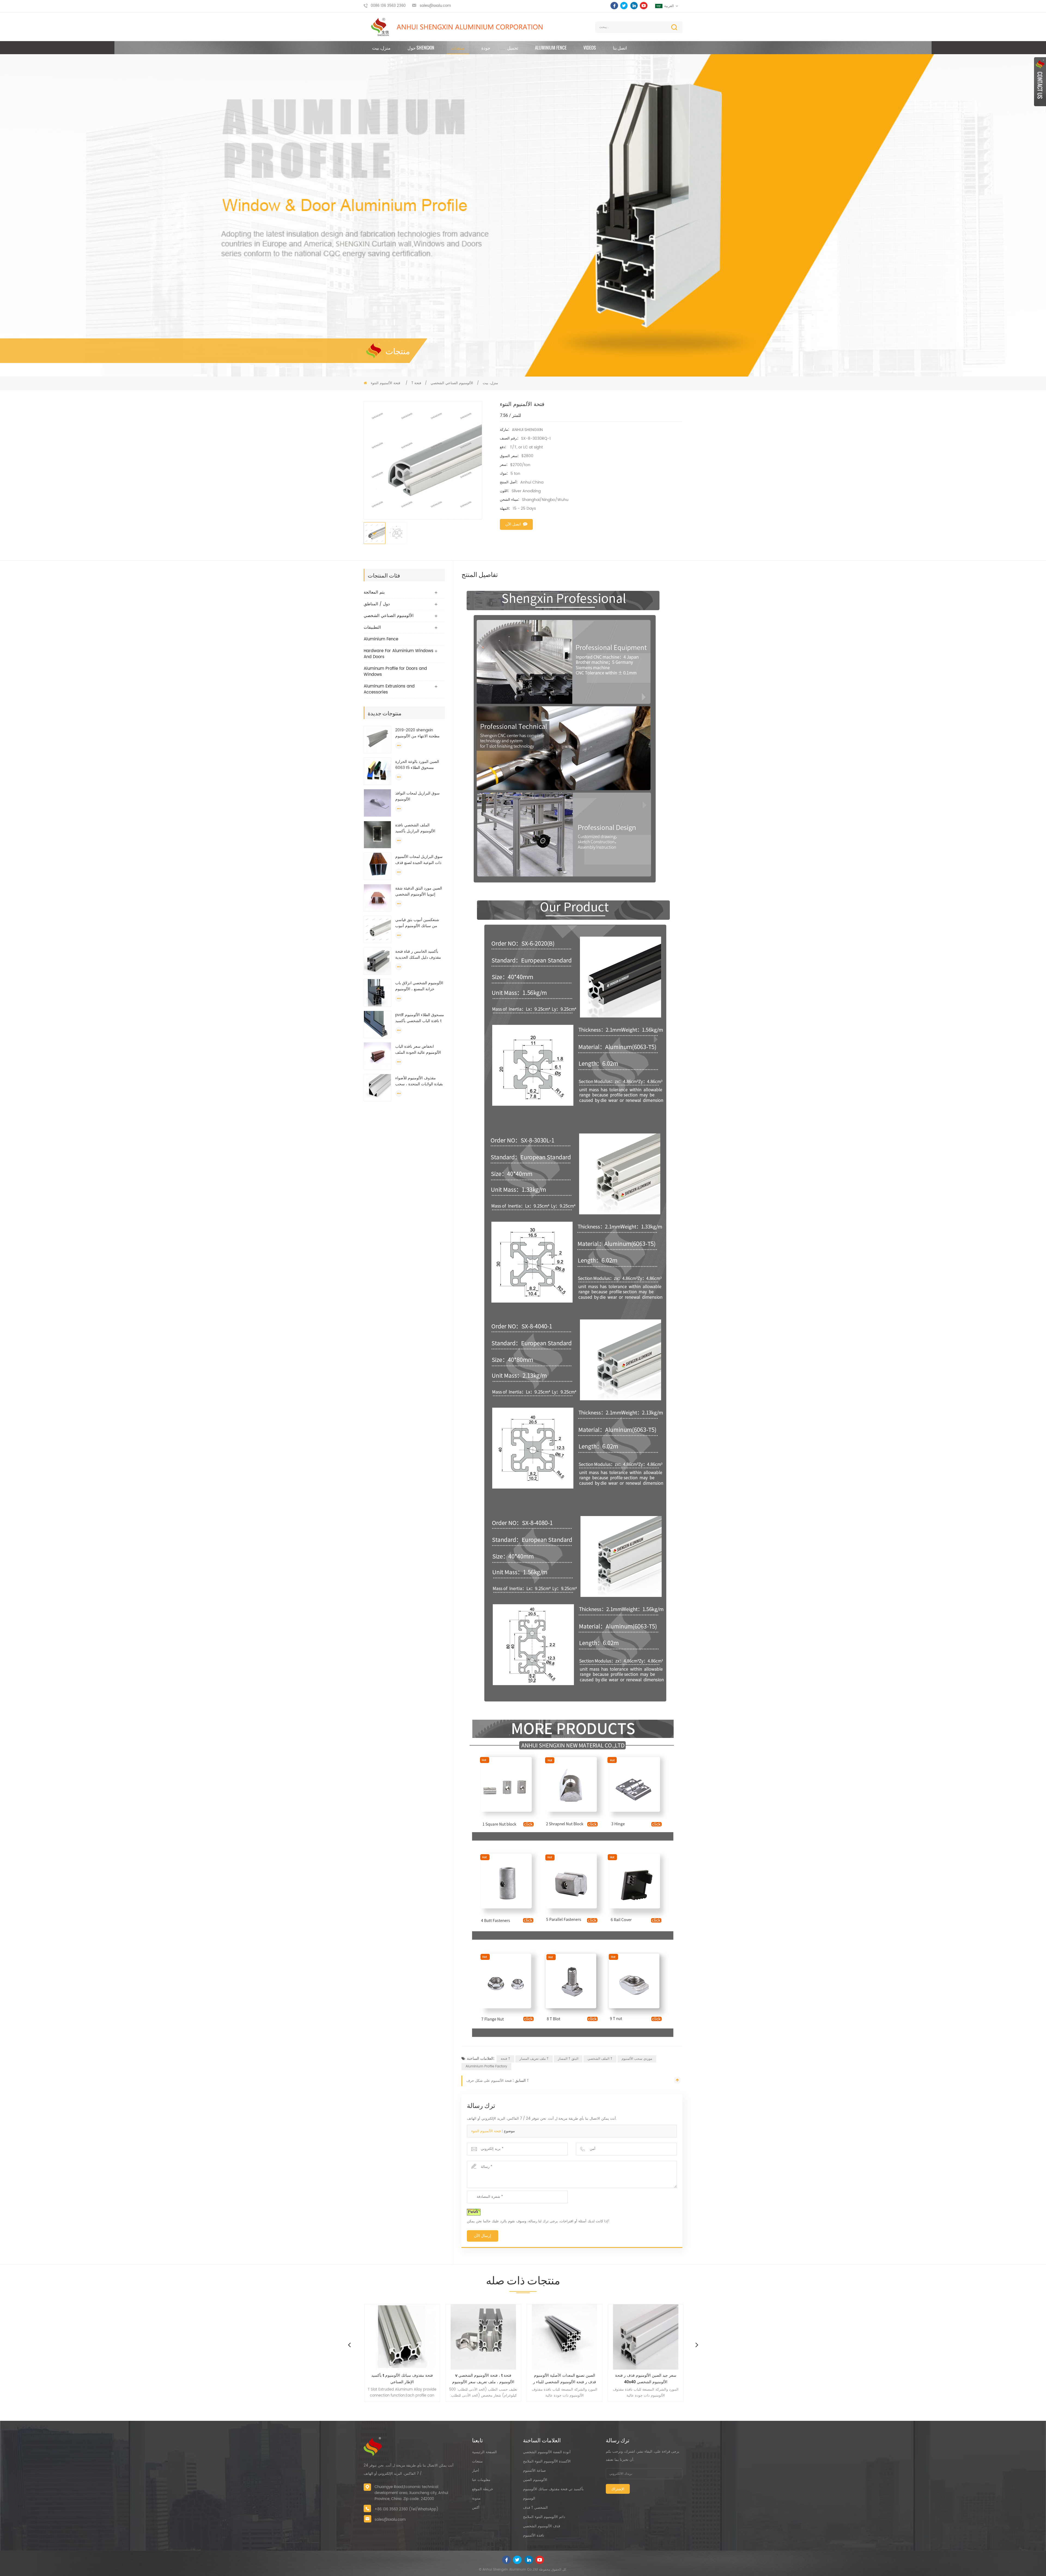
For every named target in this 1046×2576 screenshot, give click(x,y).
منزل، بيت (381, 48)
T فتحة (416, 383)
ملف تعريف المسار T (534, 2059)
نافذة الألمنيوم (534, 2536)
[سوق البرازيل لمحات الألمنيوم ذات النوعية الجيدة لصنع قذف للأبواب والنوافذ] (377, 866)
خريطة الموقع (483, 2489)
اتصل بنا (620, 48)
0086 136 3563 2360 (388, 6)
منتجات (458, 48)
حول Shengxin (421, 48)
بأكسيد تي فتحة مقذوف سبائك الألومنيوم (553, 2489)
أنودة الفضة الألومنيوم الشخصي (547, 2452)
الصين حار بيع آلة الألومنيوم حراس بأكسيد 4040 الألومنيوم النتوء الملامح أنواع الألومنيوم (645, 2379)
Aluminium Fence (551, 48)
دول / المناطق (377, 604)
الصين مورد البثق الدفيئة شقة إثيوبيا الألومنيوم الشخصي (419, 891)
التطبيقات (372, 627)
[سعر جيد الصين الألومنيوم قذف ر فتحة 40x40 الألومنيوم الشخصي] (402, 2337)
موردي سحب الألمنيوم (637, 2059)
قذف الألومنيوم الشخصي (542, 2526)
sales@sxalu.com (435, 6)
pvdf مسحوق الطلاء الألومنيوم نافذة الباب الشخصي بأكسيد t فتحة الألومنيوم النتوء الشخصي (420, 1018)
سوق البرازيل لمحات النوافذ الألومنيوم (417, 796)
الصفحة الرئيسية (484, 2452)
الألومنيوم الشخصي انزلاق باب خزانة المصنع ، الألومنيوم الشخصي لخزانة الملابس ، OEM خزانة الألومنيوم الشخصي (419, 986)
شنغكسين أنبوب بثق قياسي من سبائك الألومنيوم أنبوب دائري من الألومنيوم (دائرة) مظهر (418, 923)
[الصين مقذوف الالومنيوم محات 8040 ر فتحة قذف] (564, 2337)
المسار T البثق (568, 2059)
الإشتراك (618, 2489)
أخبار (476, 2471)
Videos (590, 48)
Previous (349, 2345)
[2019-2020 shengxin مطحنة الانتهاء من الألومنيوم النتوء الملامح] (377, 740)
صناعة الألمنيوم (534, 2471)
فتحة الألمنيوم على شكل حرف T (498, 2081)
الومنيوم (529, 2499)
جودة (486, 48)
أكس (476, 2508)
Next (697, 2345)
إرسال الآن (483, 2236)
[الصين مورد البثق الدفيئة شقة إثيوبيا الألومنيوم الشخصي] (377, 898)
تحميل (513, 48)
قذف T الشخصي (535, 2508)
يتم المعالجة (374, 592)
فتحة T (505, 2059)
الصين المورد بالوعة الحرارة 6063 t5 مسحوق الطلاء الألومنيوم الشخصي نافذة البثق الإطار (419, 765)
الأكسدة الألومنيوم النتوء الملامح (547, 2462)
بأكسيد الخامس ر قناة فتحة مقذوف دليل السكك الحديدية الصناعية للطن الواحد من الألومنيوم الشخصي (418, 955)
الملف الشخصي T (600, 2059)
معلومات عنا (481, 2480)
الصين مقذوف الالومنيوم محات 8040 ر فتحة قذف (564, 2379)
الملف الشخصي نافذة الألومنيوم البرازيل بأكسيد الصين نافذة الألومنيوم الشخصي (415, 828)
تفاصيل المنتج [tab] (480, 574)
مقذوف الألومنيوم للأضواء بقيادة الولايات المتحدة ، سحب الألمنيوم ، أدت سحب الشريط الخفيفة (419, 1081)
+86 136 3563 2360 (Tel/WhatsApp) (406, 2509)
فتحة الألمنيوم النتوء (486, 2131)
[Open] (1040, 82)
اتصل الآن (513, 524)
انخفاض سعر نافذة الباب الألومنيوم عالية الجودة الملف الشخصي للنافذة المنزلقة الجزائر (418, 1050)
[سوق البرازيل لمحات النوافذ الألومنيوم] (377, 803)
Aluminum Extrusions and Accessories (389, 689)
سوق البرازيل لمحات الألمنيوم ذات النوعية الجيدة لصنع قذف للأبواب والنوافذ (419, 860)
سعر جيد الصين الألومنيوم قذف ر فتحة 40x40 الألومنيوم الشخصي (402, 2379)
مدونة (476, 2499)
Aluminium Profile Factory (486, 2066)
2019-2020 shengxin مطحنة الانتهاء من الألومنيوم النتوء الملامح (417, 733)
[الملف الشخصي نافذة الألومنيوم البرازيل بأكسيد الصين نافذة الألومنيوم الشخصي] (377, 835)
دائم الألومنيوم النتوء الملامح (544, 2517)
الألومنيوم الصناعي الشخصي (452, 383)
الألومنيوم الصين (535, 2480)
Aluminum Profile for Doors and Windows (395, 672)
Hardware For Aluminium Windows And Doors (399, 654)
